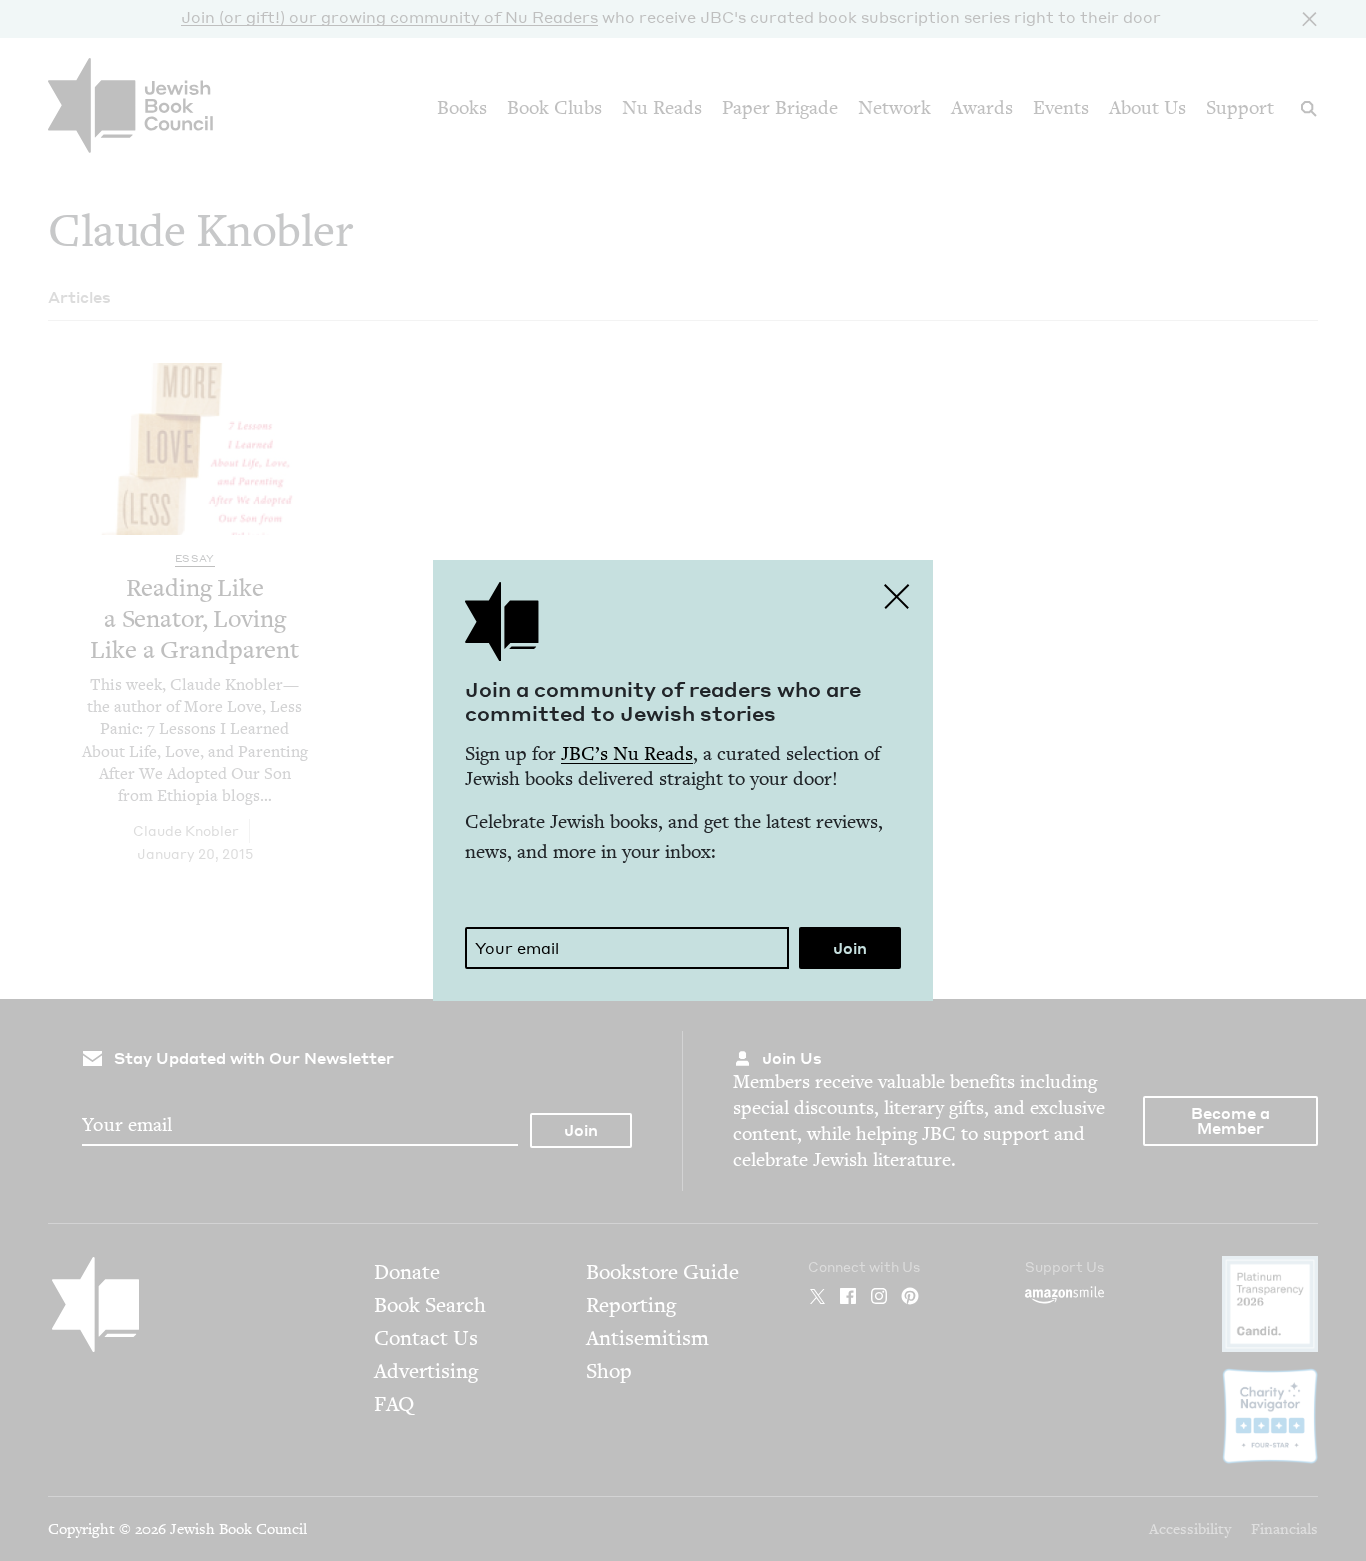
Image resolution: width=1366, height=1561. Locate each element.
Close (897, 596)
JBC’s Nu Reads (627, 753)
